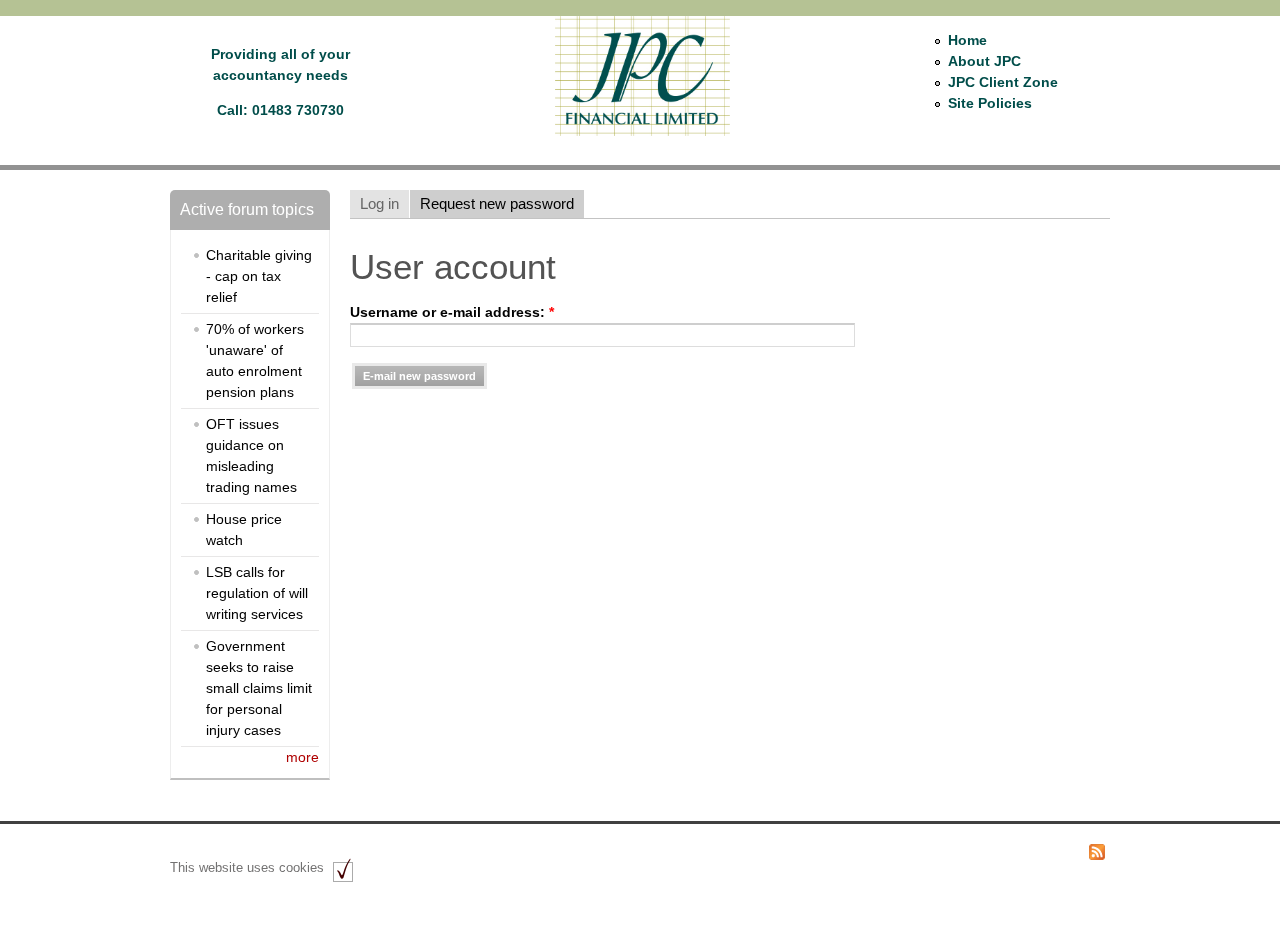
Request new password (497, 203)
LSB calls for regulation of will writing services (257, 593)
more (302, 757)
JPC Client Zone (1003, 82)
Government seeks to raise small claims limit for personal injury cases (259, 688)
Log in (379, 203)
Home (967, 40)
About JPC (984, 61)
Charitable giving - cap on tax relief (259, 276)
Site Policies (990, 103)
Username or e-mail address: (452, 312)
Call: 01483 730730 (280, 110)
